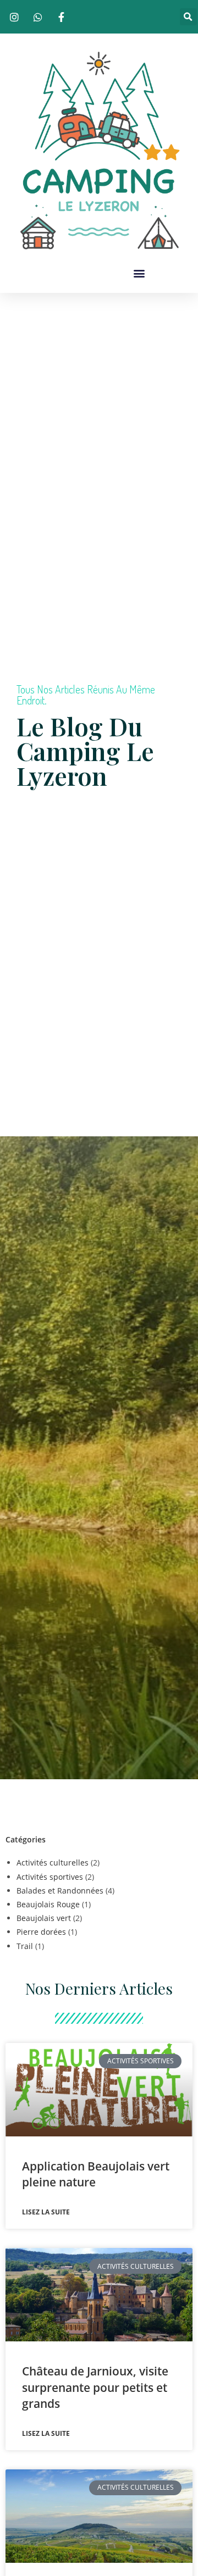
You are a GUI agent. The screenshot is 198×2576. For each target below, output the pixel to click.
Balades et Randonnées (60, 1891)
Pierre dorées (41, 1932)
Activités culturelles (53, 1862)
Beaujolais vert (44, 1918)
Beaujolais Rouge (48, 1904)
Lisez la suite (46, 2212)
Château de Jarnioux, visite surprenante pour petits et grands (95, 2387)
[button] (188, 17)
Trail (25, 1946)
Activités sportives (50, 1877)
